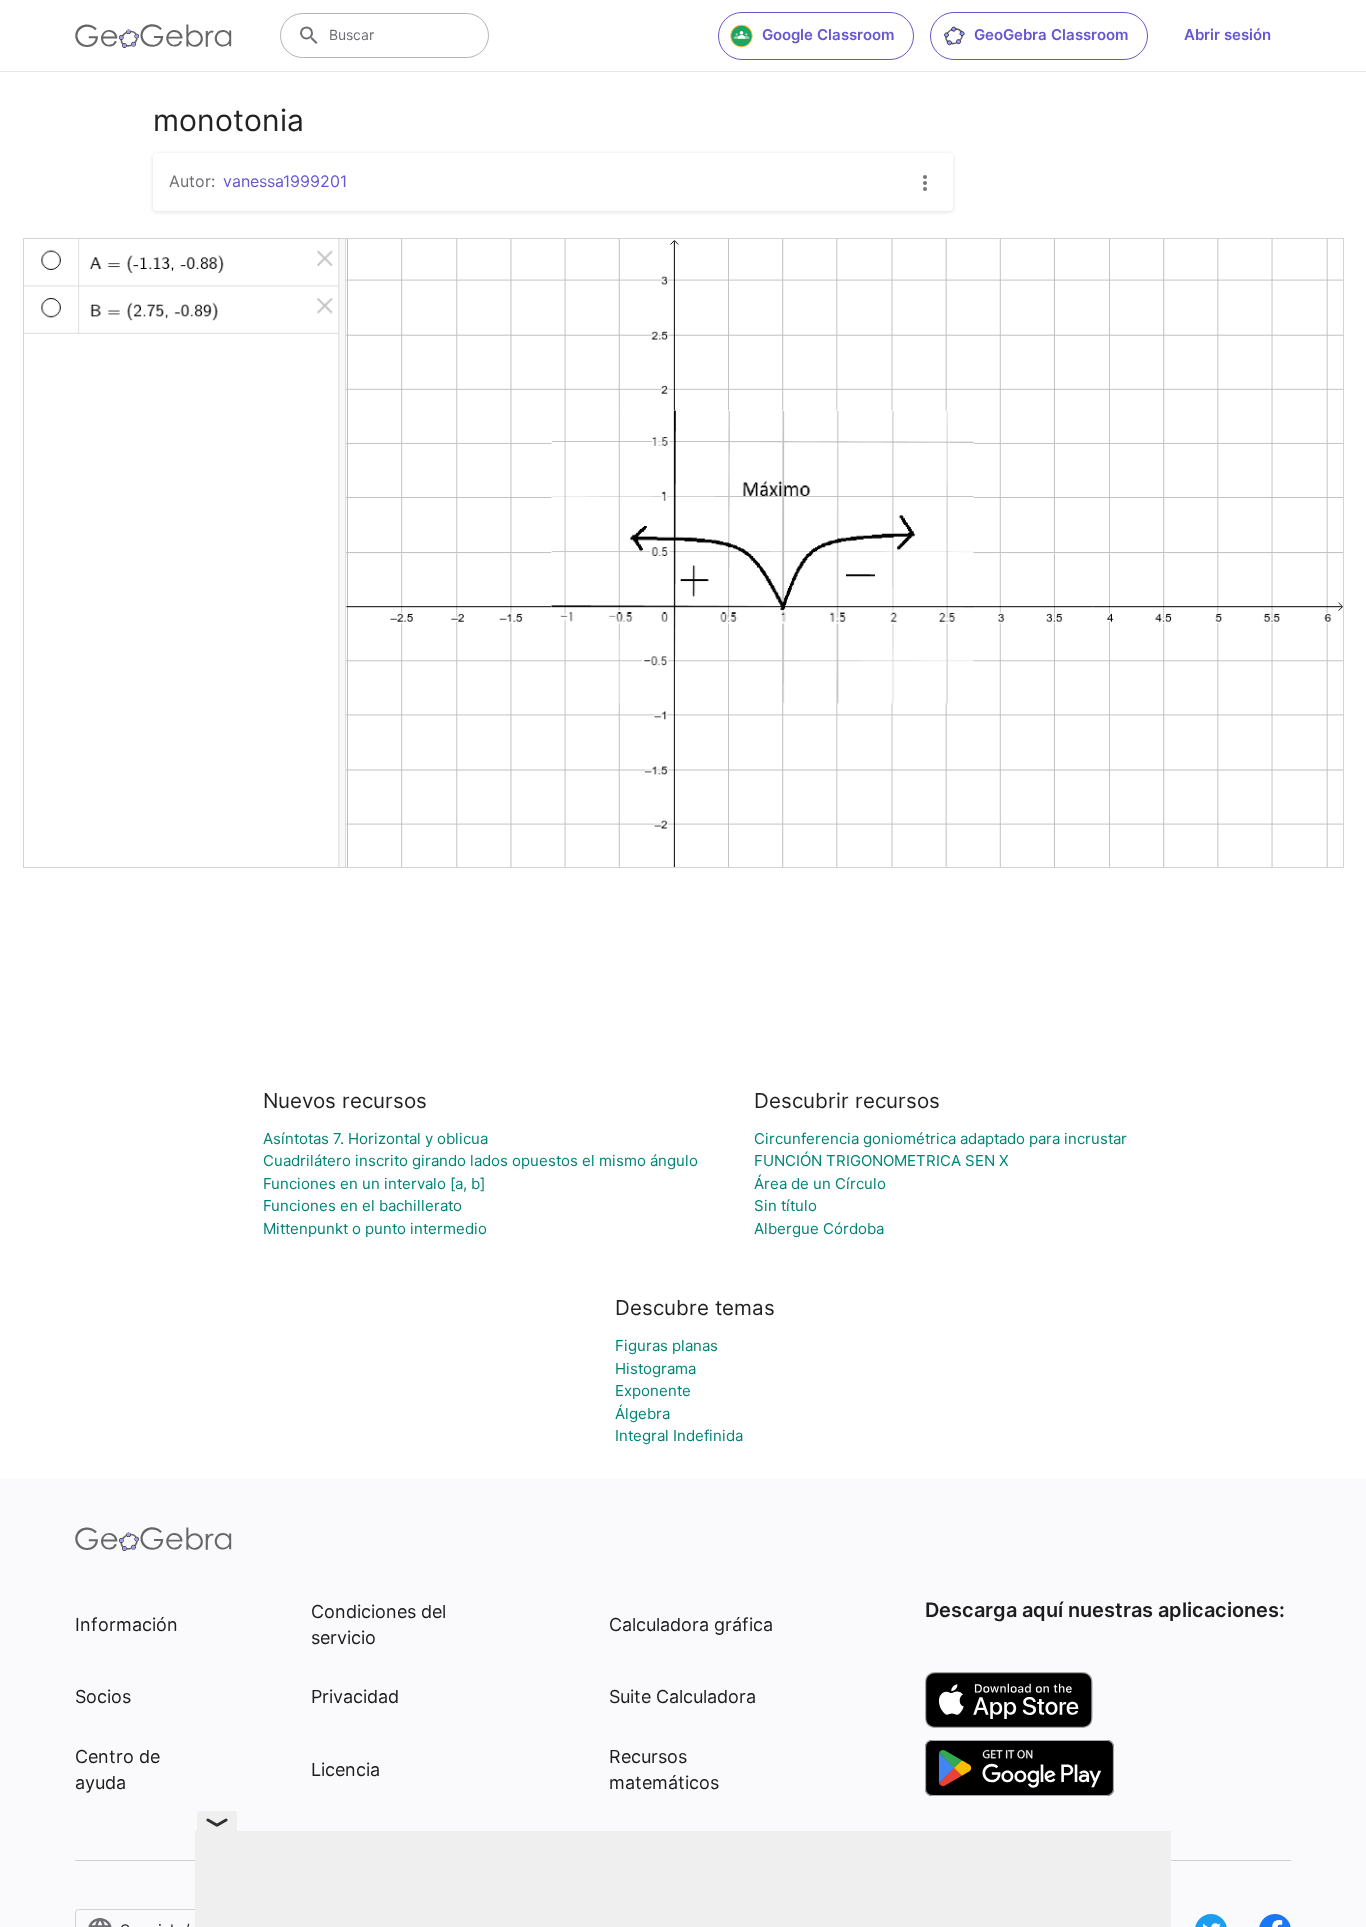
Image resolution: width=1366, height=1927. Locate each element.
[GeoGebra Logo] (153, 36)
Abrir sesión (1227, 34)
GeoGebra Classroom (1051, 34)
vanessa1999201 (285, 181)
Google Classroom (828, 34)
